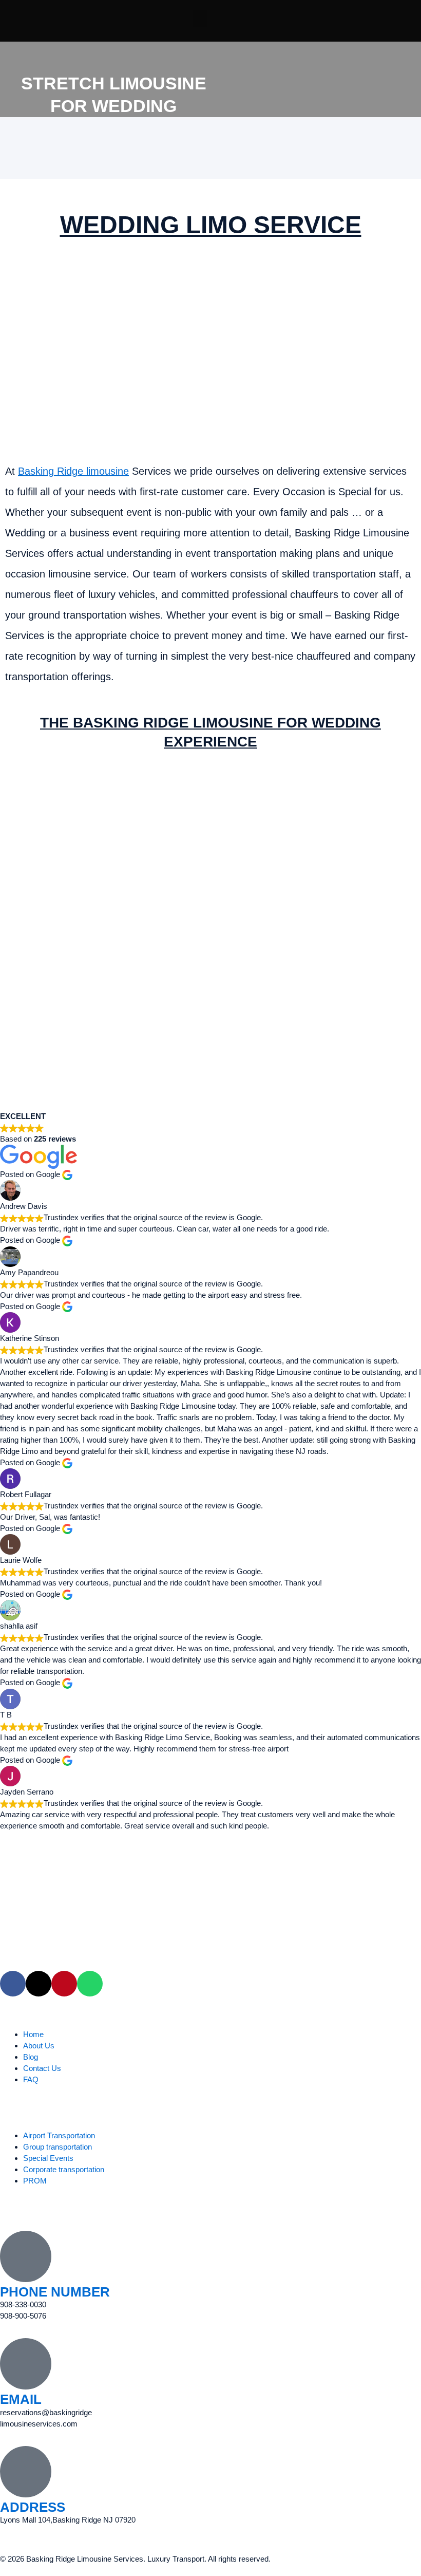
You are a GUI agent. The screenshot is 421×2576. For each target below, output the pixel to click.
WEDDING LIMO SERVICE (211, 225)
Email (21, 2399)
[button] (200, 18)
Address (33, 2507)
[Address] (26, 2472)
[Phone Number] (26, 2256)
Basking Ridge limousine (73, 471)
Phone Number (55, 2292)
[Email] (26, 2364)
